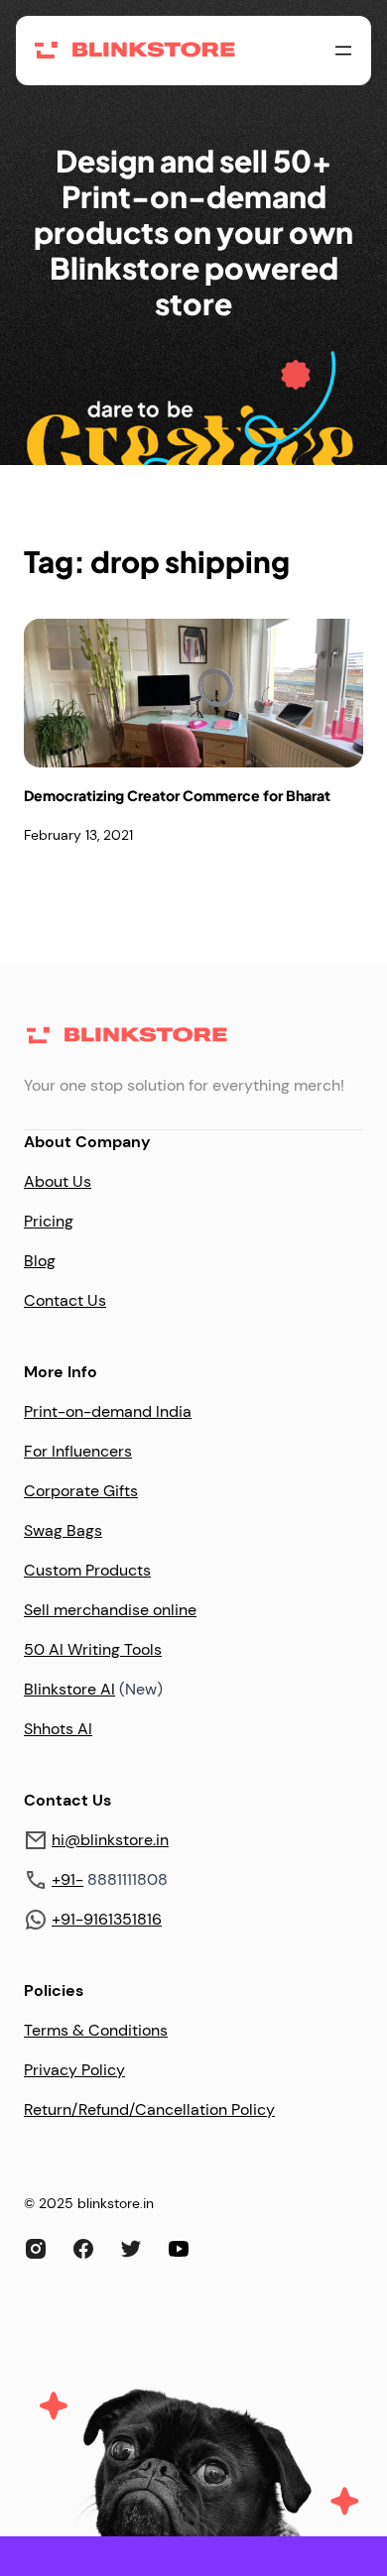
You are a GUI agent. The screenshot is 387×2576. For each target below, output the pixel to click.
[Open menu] (343, 51)
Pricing (49, 1221)
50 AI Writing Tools (93, 1649)
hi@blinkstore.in (110, 1840)
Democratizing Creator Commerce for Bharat (177, 796)
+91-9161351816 (107, 1919)
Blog (40, 1261)
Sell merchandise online (110, 1610)
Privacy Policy (74, 2070)
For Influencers (78, 1451)
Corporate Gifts (81, 1491)
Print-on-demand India (108, 1411)
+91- (67, 1879)
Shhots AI (58, 1729)
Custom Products (87, 1570)
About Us (58, 1181)
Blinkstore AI (69, 1689)
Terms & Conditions (96, 2030)
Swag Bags (63, 1530)
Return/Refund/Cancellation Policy (149, 2109)
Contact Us (65, 1300)
